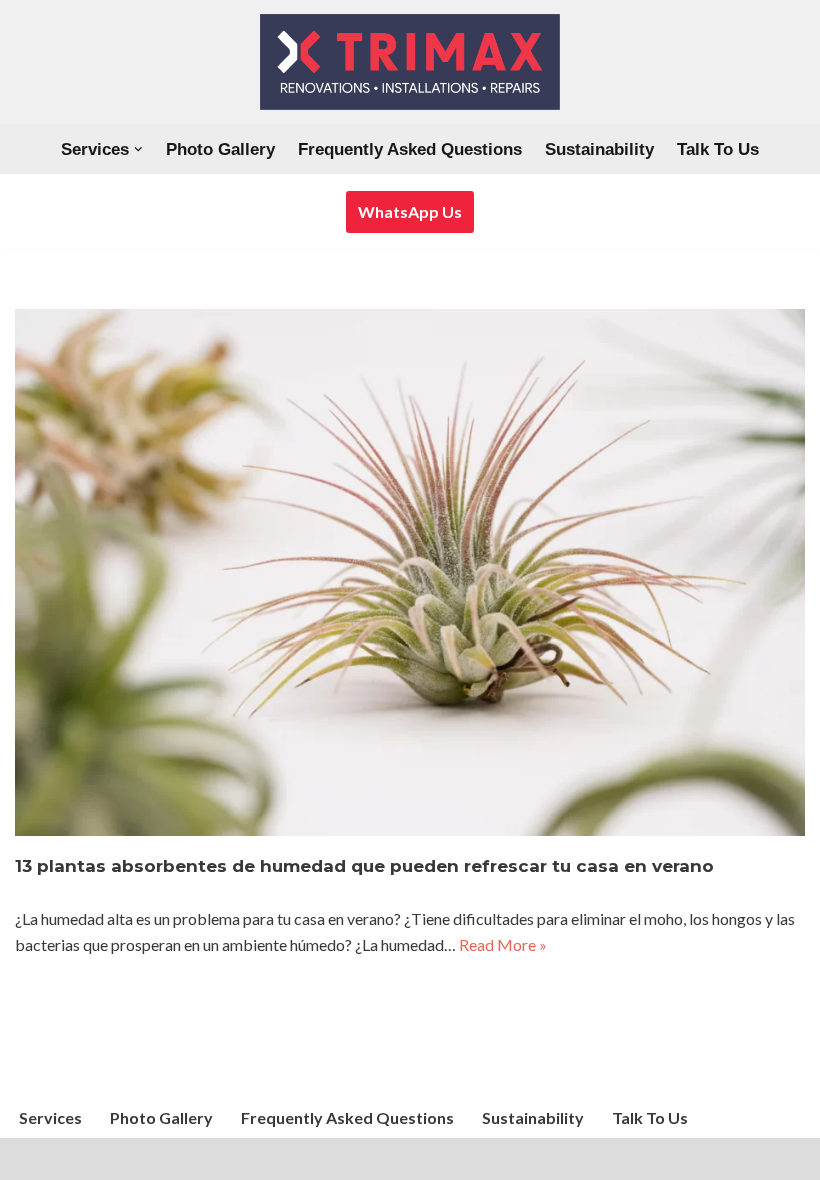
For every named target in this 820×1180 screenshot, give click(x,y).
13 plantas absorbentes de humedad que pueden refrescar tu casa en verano (364, 866)
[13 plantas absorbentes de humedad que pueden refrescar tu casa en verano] (410, 572)
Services (50, 1117)
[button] (138, 149)
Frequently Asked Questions (410, 149)
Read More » (503, 944)
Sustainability (599, 149)
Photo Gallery (220, 149)
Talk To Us (718, 149)
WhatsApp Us (410, 211)
